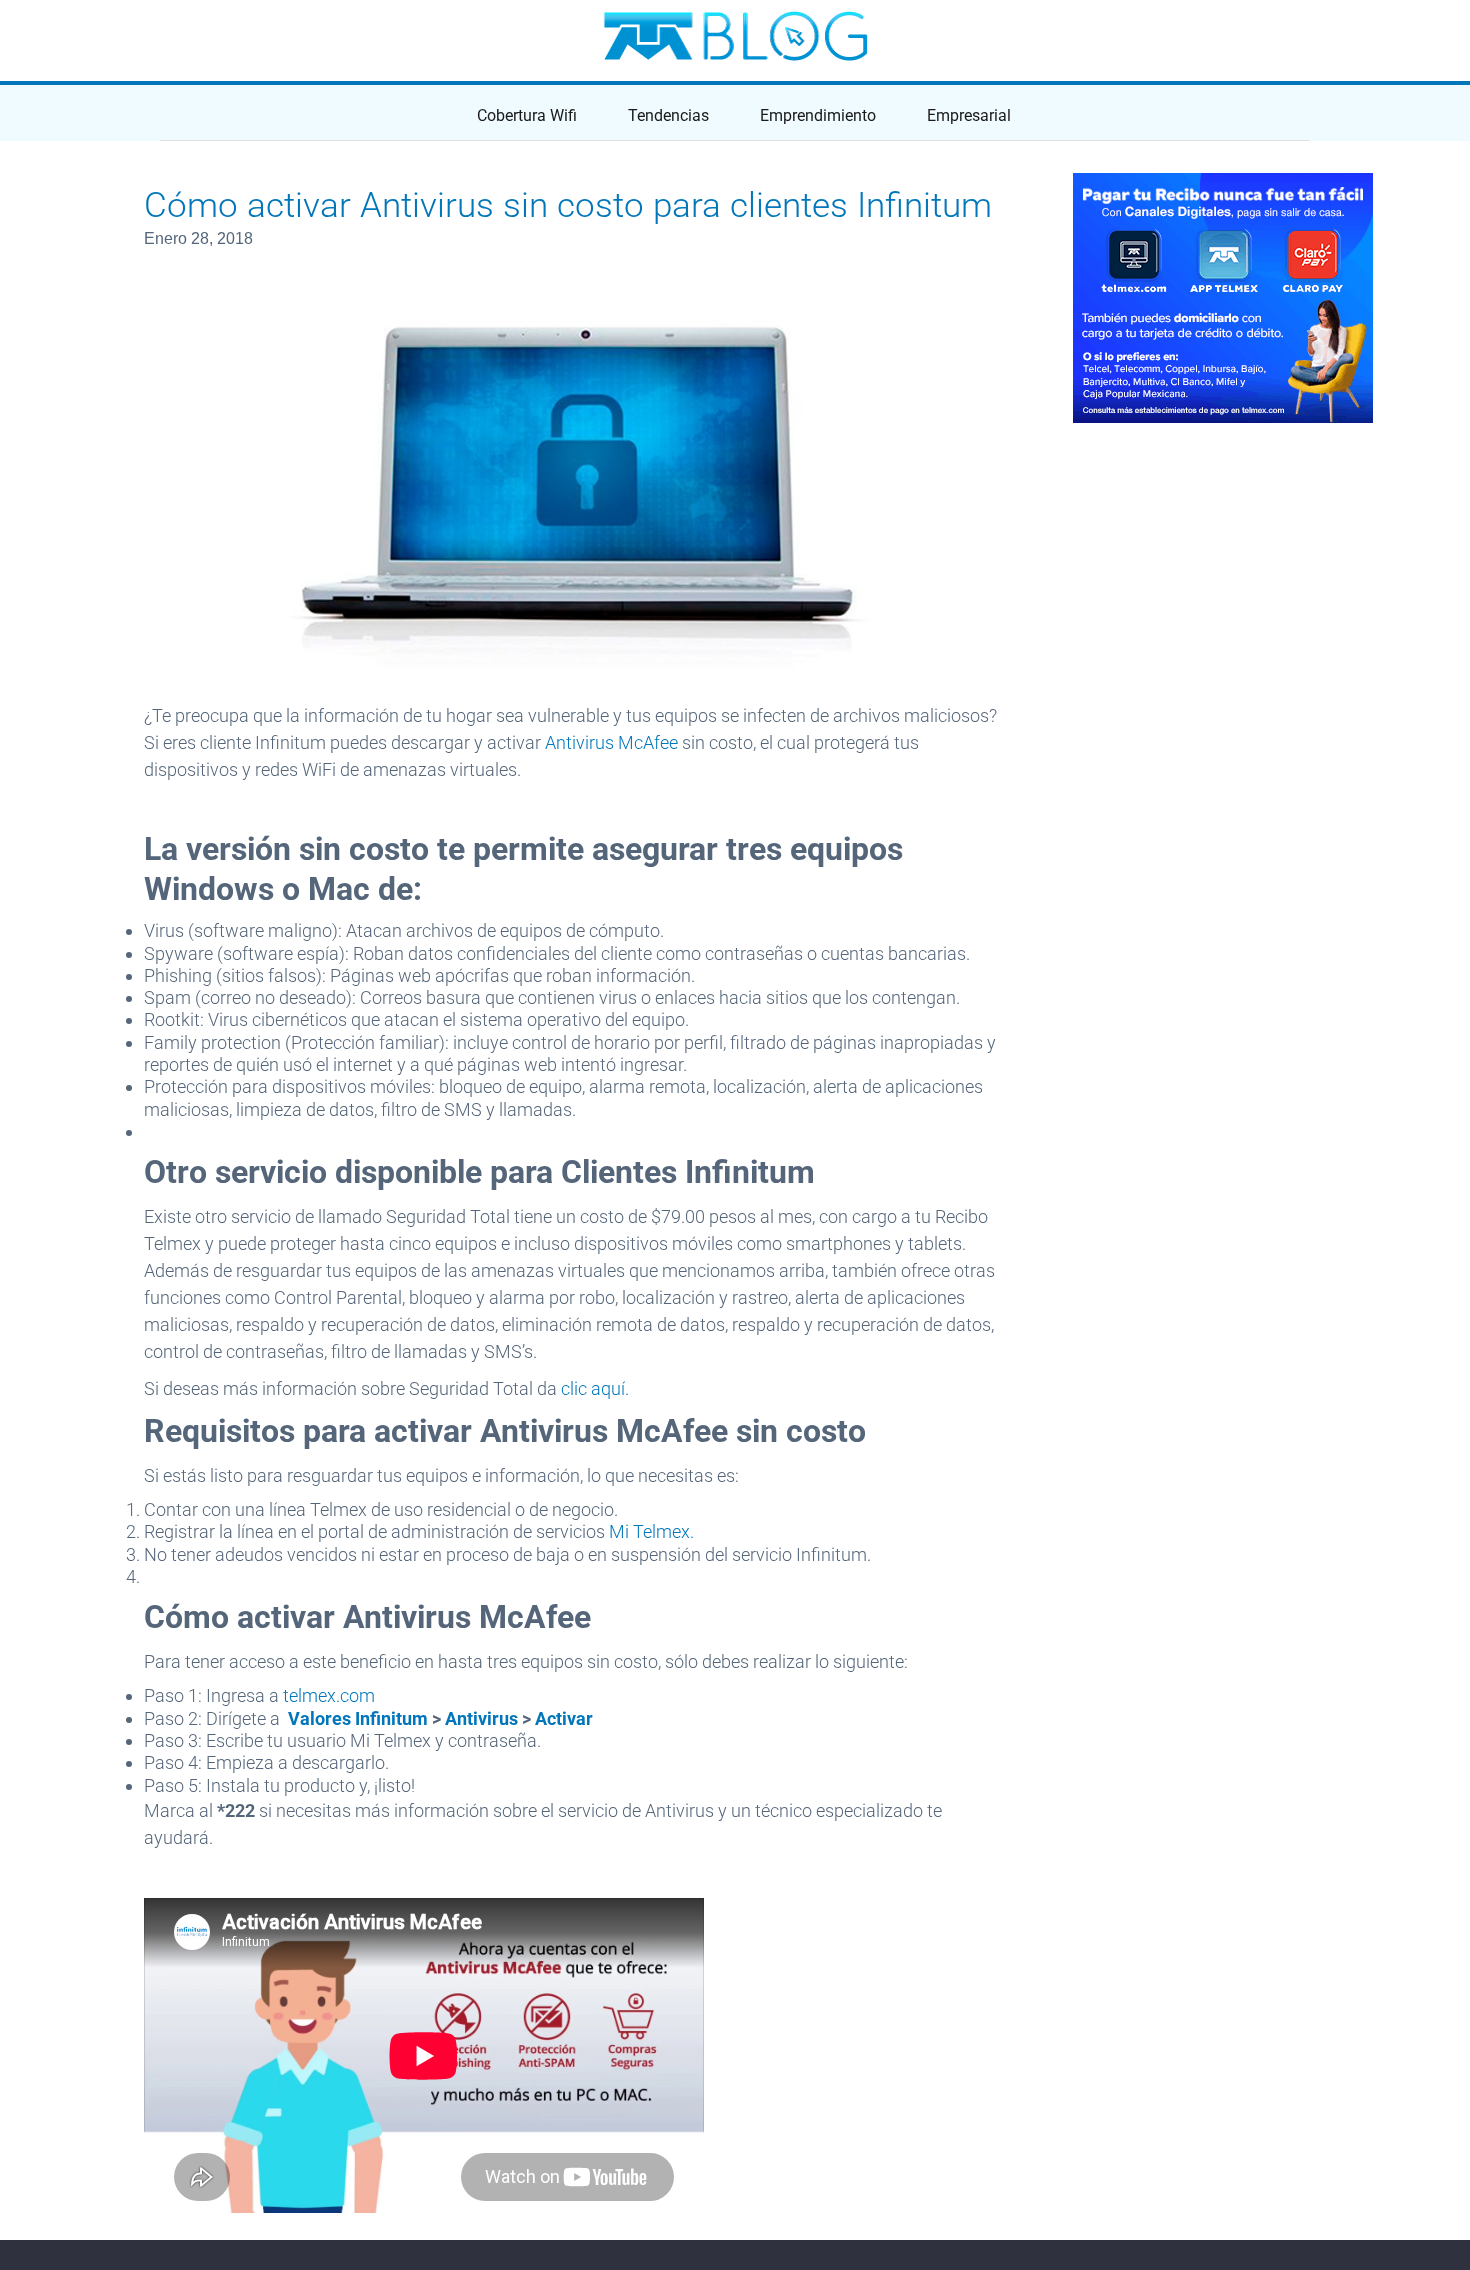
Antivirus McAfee (611, 742)
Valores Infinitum (358, 1718)
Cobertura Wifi (527, 115)
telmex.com (331, 1695)
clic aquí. (595, 1388)
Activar (564, 1718)
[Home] (735, 35)
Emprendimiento (818, 115)
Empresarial (969, 115)
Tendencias (668, 115)
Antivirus (481, 1718)
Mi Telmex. (651, 1531)
